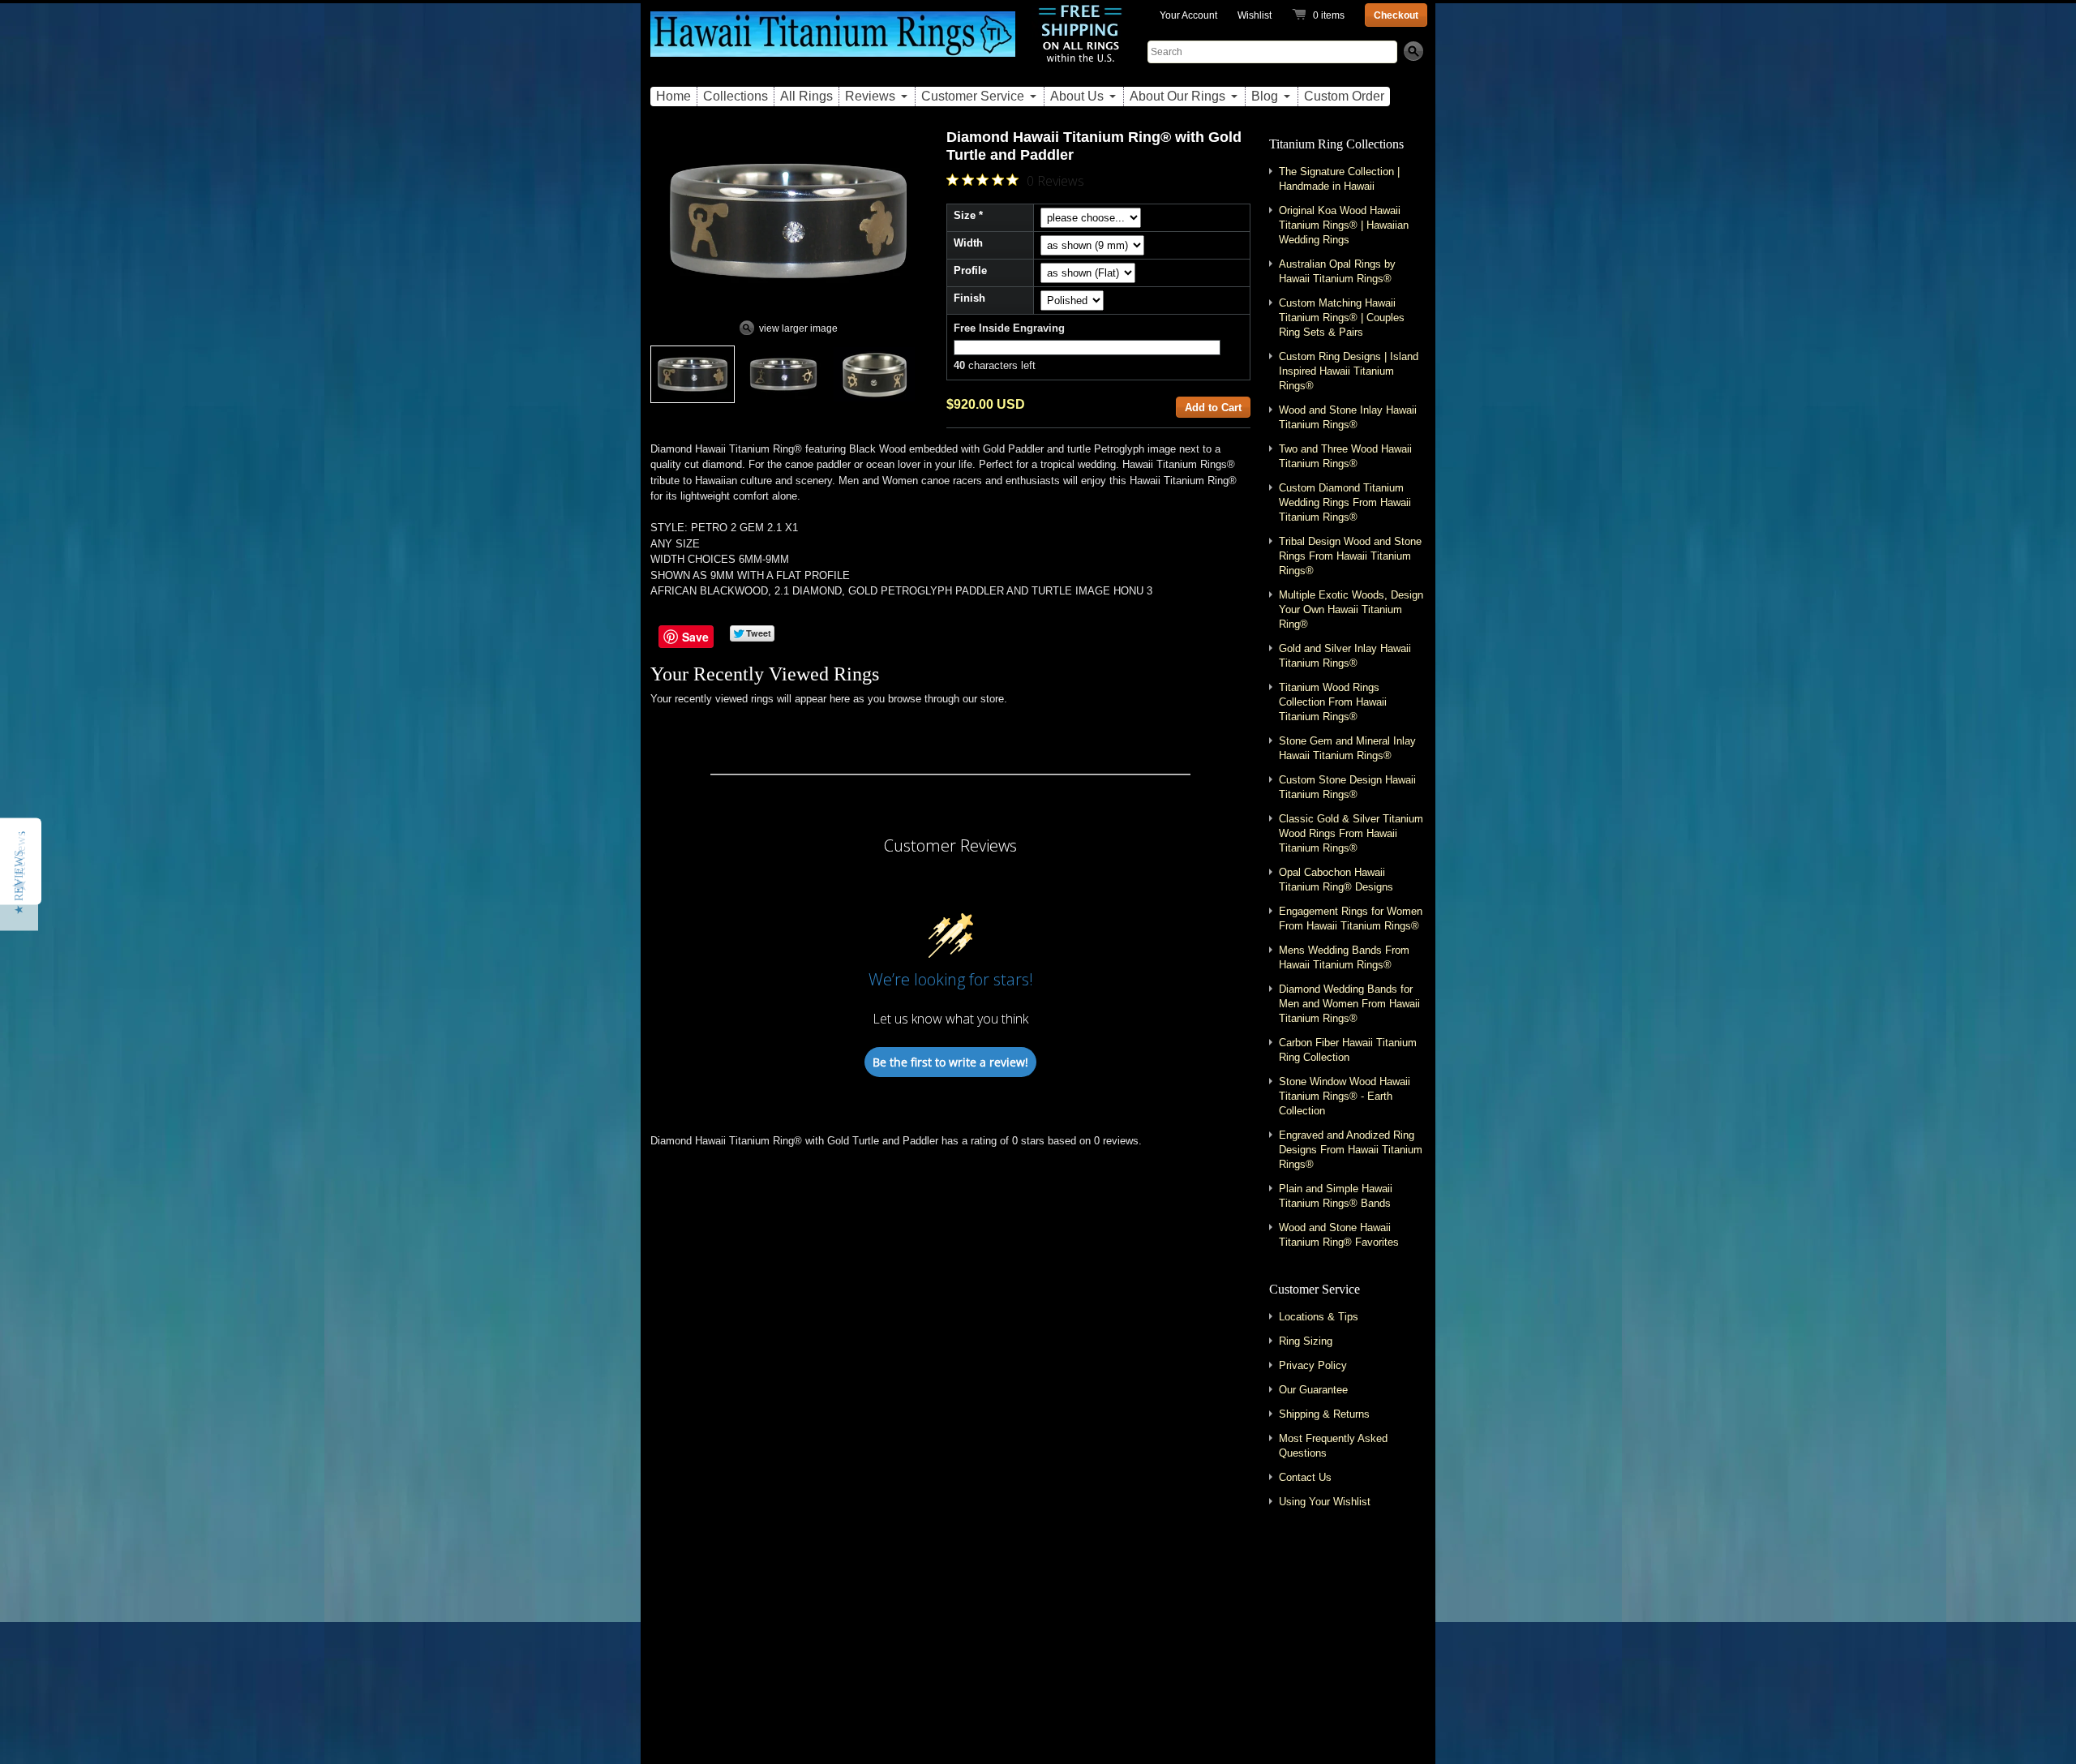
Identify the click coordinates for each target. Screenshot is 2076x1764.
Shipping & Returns (1324, 1414)
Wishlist (1255, 15)
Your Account (1188, 15)
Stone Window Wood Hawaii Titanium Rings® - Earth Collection (1345, 1096)
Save (695, 637)
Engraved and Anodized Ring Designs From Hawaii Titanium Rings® (1351, 1150)
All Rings (806, 96)
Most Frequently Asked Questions (1333, 1446)
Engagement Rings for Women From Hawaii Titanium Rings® (1351, 918)
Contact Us (1305, 1477)
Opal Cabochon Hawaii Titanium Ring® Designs (1336, 880)
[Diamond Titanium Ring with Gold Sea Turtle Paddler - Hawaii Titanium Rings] (874, 374)
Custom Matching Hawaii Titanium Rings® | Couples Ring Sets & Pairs (1342, 318)
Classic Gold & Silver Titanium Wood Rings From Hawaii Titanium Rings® (1351, 833)
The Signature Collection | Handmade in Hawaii (1339, 179)
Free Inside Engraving (1009, 328)
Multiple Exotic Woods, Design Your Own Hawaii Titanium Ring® (1351, 609)
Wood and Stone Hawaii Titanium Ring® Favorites (1339, 1235)
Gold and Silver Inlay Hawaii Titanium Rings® (1345, 656)
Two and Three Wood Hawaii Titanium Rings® (1345, 456)
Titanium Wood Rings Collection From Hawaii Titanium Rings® (1333, 702)
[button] (19, 882)
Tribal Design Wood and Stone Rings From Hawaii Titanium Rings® (1350, 556)
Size (965, 215)
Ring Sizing (1306, 1341)
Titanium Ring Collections (1336, 144)
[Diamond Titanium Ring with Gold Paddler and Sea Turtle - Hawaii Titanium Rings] (693, 374)
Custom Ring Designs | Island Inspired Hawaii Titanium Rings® (1349, 371)
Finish (969, 298)
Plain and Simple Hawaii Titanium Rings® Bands (1336, 1196)
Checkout (1396, 15)
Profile (970, 270)
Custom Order (1344, 96)
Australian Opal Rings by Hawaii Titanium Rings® (1337, 271)
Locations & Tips (1319, 1317)
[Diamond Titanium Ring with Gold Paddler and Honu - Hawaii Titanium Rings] (783, 374)
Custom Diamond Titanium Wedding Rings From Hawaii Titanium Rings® (1345, 502)
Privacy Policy (1313, 1365)
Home (673, 96)
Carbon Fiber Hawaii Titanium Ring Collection (1348, 1050)
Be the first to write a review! (950, 1062)
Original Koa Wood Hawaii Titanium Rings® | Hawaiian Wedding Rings (1344, 225)
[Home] (833, 43)
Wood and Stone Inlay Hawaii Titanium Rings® (1348, 417)
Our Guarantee (1313, 1390)
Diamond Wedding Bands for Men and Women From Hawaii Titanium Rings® (1349, 1004)
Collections (736, 96)
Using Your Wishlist (1325, 1502)
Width (968, 243)
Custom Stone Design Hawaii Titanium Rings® (1347, 787)
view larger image (798, 328)
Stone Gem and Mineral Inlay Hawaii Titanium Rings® (1347, 748)
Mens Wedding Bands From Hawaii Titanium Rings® (1344, 957)
